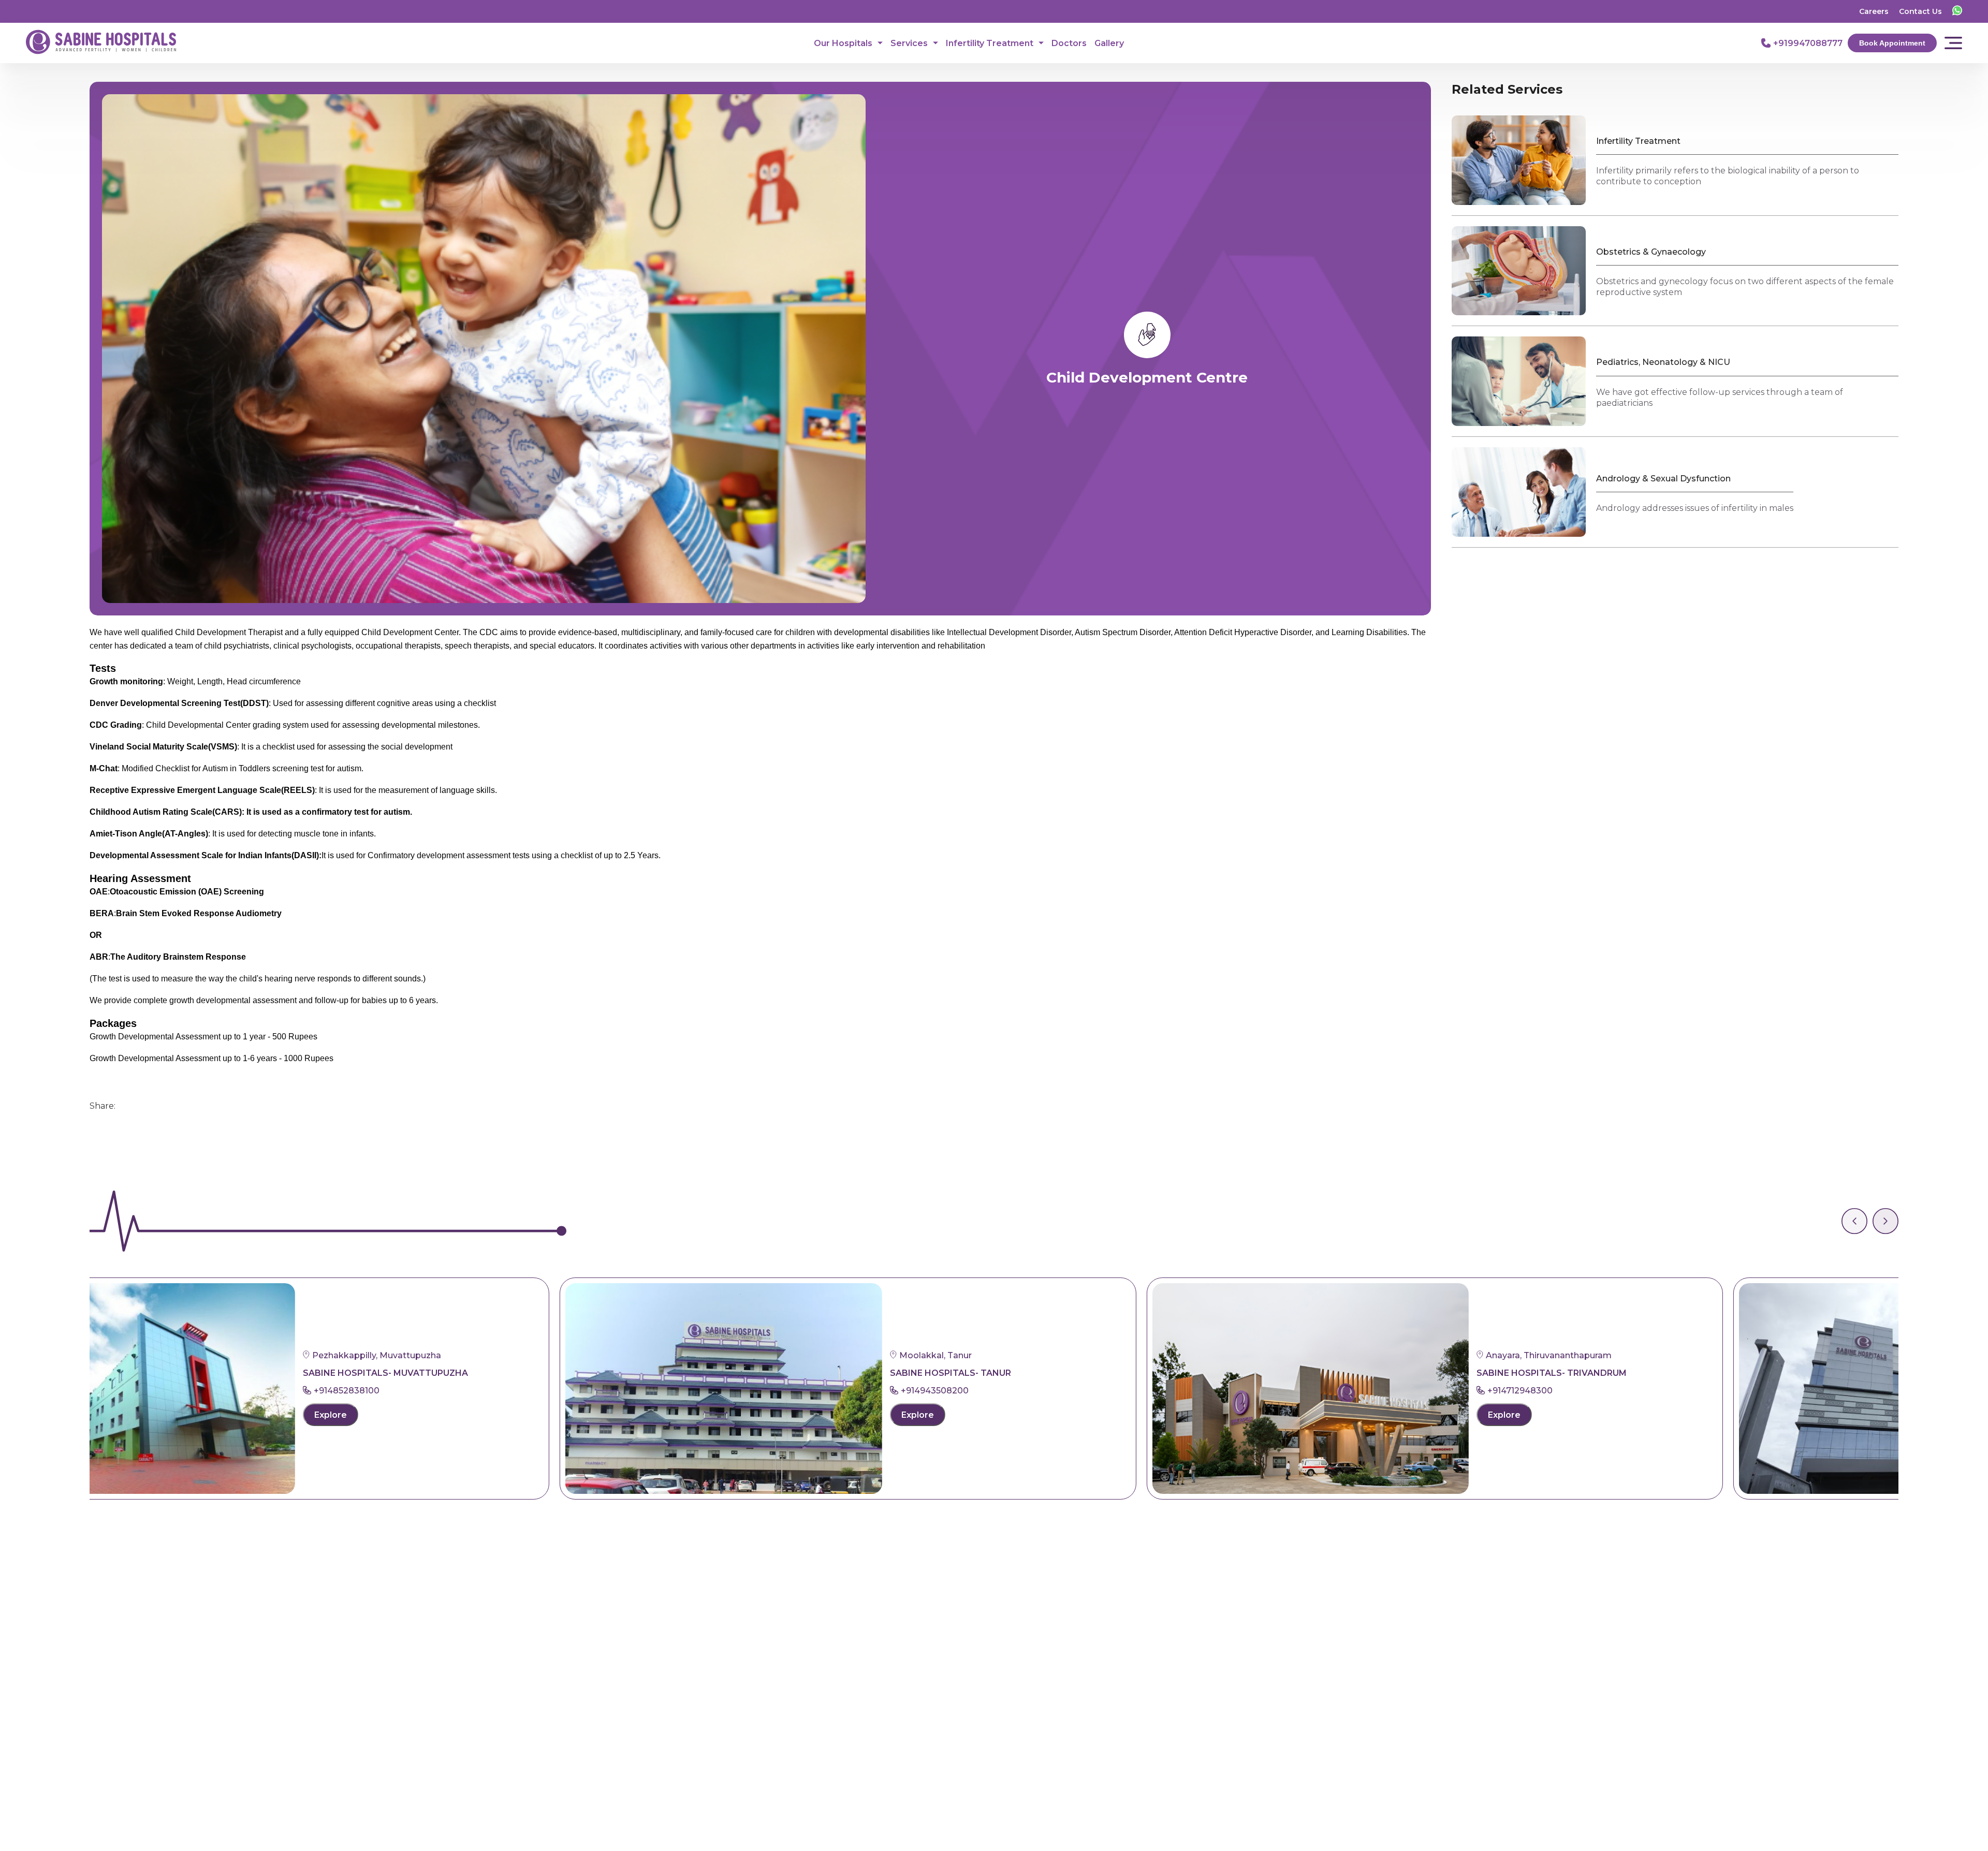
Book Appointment (1892, 43)
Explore (506, 1415)
